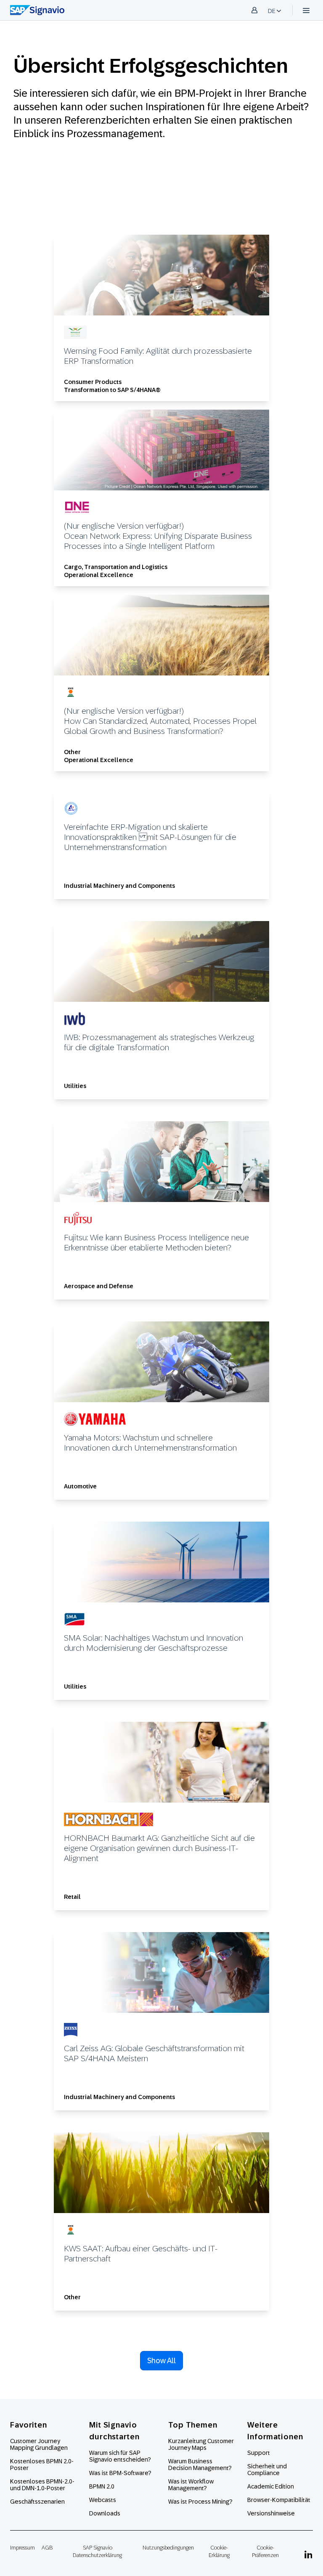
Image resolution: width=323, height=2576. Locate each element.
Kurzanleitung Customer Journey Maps (201, 2444)
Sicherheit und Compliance (267, 2470)
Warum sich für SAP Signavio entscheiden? (120, 2456)
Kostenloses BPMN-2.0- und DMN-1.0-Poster (42, 2485)
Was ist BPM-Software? (120, 2473)
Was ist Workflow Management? (191, 2485)
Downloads (105, 2513)
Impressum (23, 2548)
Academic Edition (271, 2486)
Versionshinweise (271, 2513)
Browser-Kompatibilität (279, 2500)
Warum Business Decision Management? (200, 2465)
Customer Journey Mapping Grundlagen (39, 2444)
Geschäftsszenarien (37, 2502)
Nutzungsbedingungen (168, 2548)
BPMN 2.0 (102, 2486)
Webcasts (103, 2500)
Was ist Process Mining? (200, 2502)
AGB (47, 2548)
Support (259, 2453)
